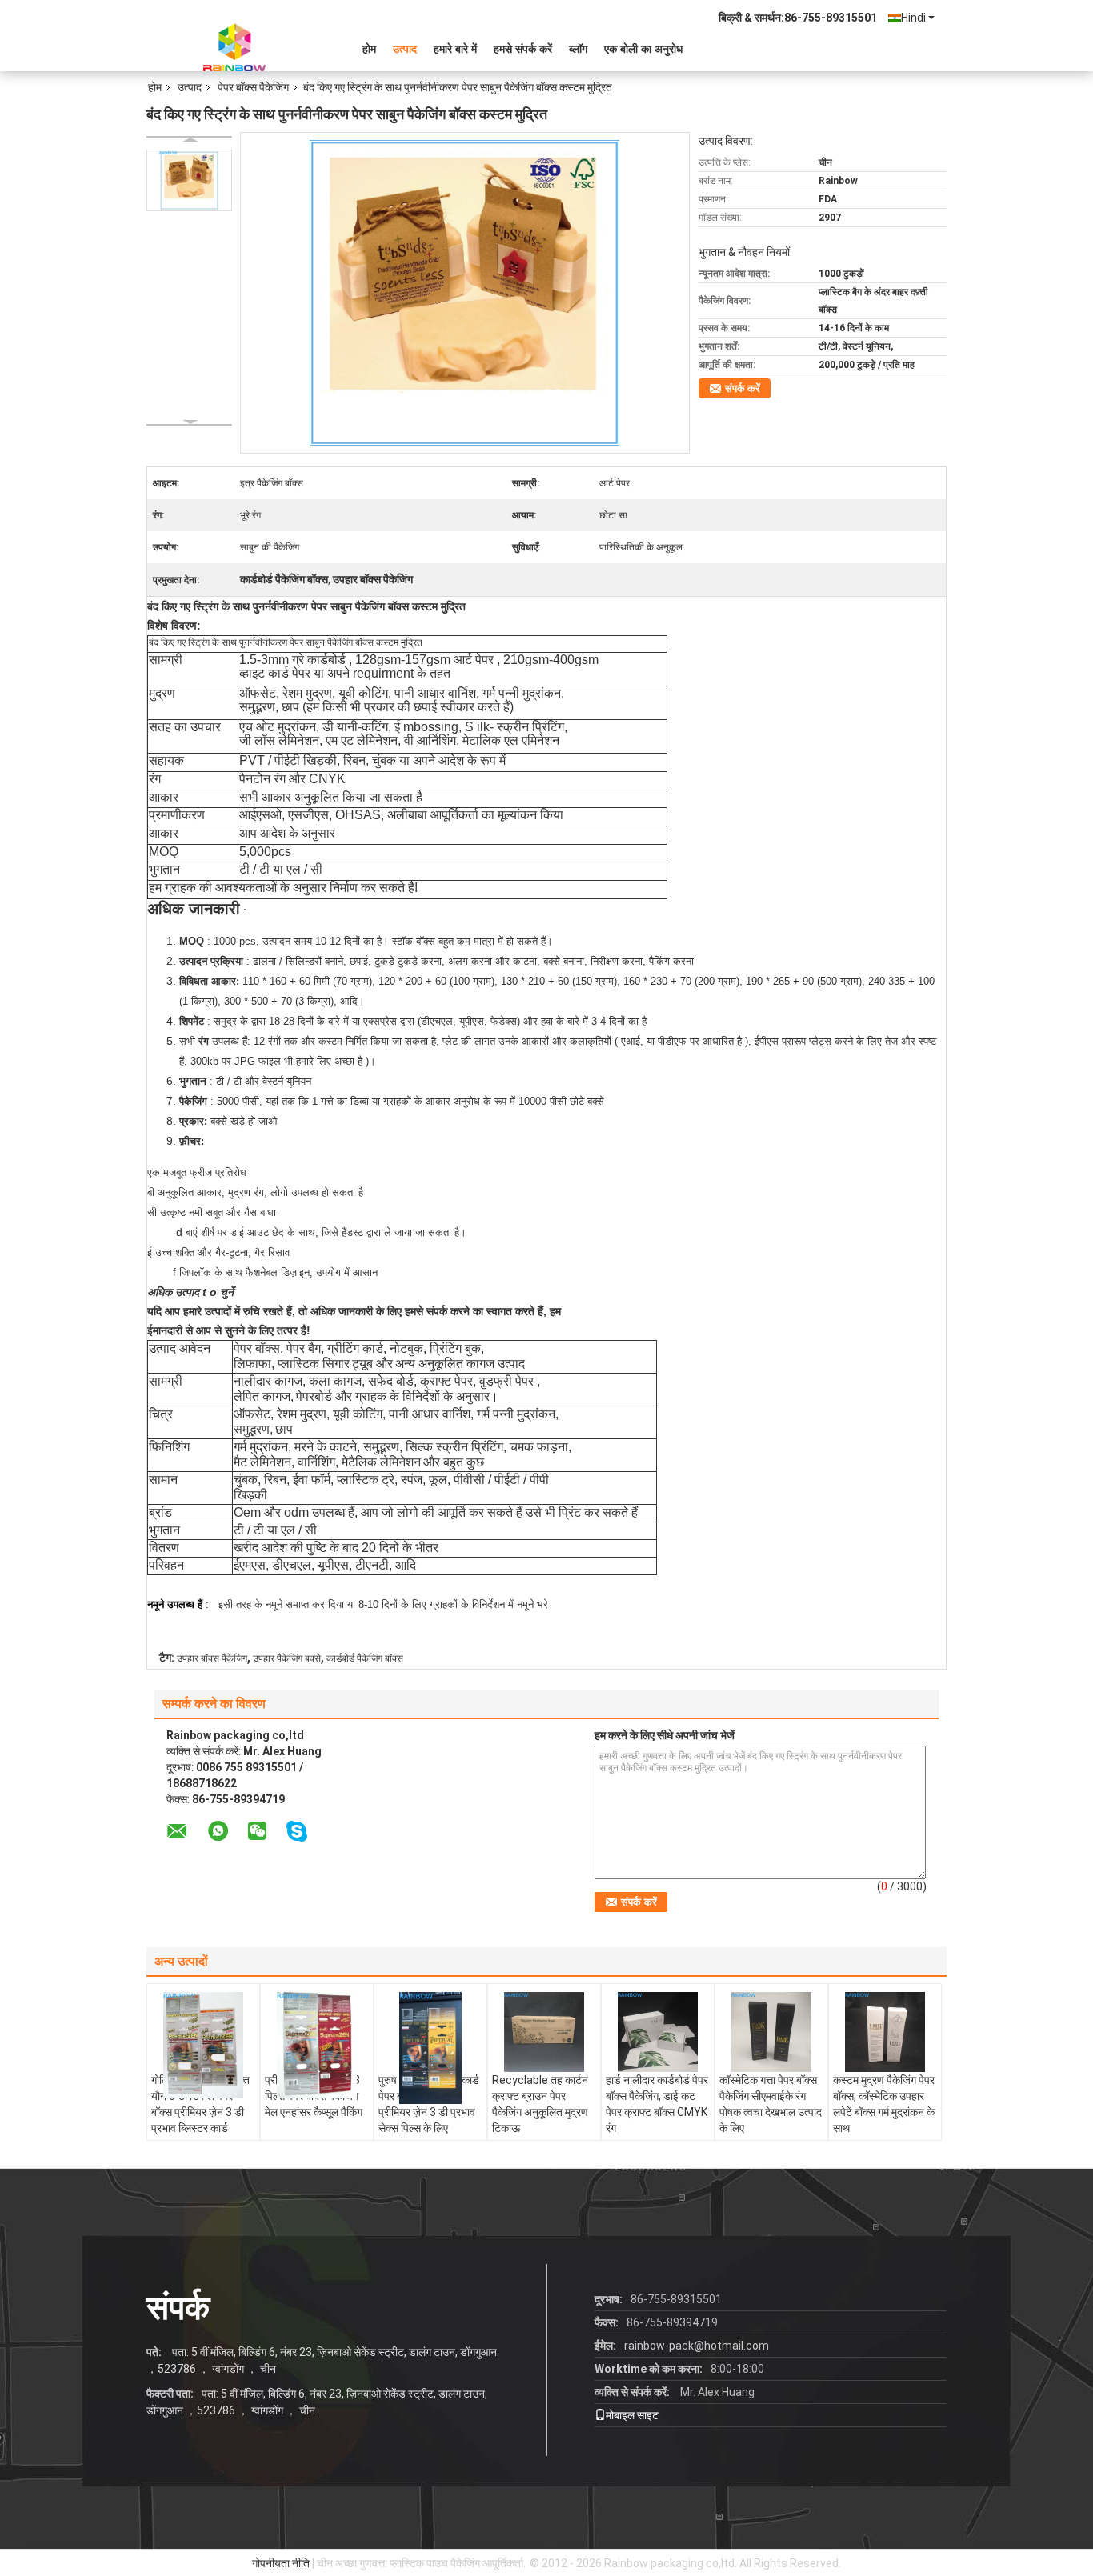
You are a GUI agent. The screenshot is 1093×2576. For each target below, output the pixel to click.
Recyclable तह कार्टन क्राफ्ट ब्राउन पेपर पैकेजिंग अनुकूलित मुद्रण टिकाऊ (540, 2104)
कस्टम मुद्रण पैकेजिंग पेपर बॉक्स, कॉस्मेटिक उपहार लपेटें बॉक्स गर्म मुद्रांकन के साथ (884, 2104)
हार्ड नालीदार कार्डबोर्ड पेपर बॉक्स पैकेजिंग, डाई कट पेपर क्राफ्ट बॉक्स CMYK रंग (657, 2104)
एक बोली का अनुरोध (643, 49)
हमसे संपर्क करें (523, 49)
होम (369, 49)
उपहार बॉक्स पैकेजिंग (212, 1658)
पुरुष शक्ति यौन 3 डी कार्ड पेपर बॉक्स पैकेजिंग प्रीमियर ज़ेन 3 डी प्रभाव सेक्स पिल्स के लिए (429, 2104)
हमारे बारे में (455, 49)
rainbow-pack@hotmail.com (697, 2346)
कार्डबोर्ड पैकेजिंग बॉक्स (365, 1658)
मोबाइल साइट (632, 2415)
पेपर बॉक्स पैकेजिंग (253, 87)
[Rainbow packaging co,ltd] (234, 47)
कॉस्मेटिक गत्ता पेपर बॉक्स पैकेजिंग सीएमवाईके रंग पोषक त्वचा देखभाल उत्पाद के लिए (771, 2104)
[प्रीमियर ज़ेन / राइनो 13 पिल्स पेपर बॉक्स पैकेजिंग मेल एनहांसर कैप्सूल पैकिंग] (317, 2045)
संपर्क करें (743, 388)
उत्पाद (405, 49)
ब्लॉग (578, 49)
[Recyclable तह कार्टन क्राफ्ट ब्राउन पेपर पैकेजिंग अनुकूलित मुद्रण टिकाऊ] (544, 2032)
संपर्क (178, 2308)
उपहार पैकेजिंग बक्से (287, 1658)
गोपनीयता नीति (281, 2563)
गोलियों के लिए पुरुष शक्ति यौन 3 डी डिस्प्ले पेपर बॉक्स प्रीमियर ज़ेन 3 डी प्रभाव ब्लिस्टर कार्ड (200, 2104)
